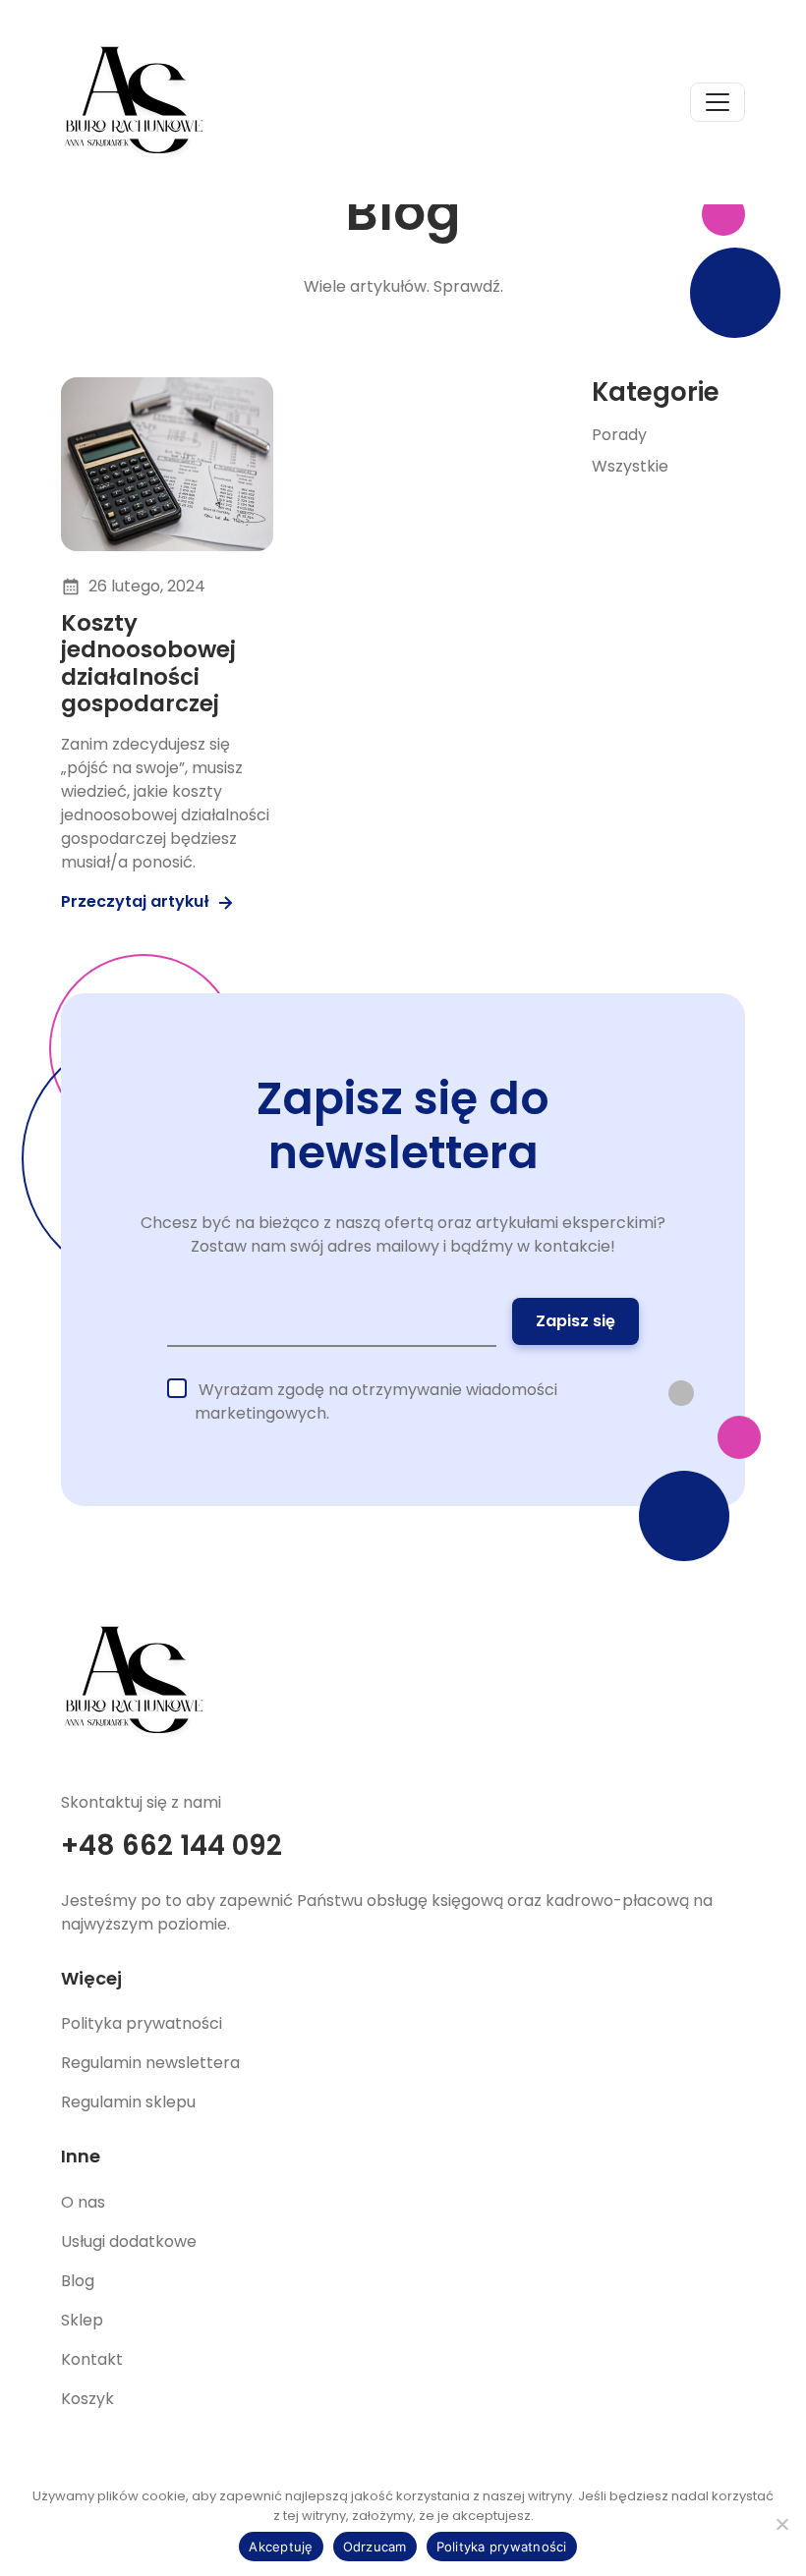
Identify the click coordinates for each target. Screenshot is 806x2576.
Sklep (82, 2320)
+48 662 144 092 (172, 1846)
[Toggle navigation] (718, 102)
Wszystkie (630, 466)
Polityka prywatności (142, 2023)
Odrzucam (375, 2547)
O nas (83, 2202)
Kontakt (92, 2359)
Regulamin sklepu (128, 2102)
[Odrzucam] (781, 2524)
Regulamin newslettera (150, 2063)
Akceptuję (281, 2547)
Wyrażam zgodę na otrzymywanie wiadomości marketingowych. (376, 1401)
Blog (78, 2281)
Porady (619, 435)
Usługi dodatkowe (129, 2241)
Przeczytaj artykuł (137, 901)
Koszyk (87, 2399)
